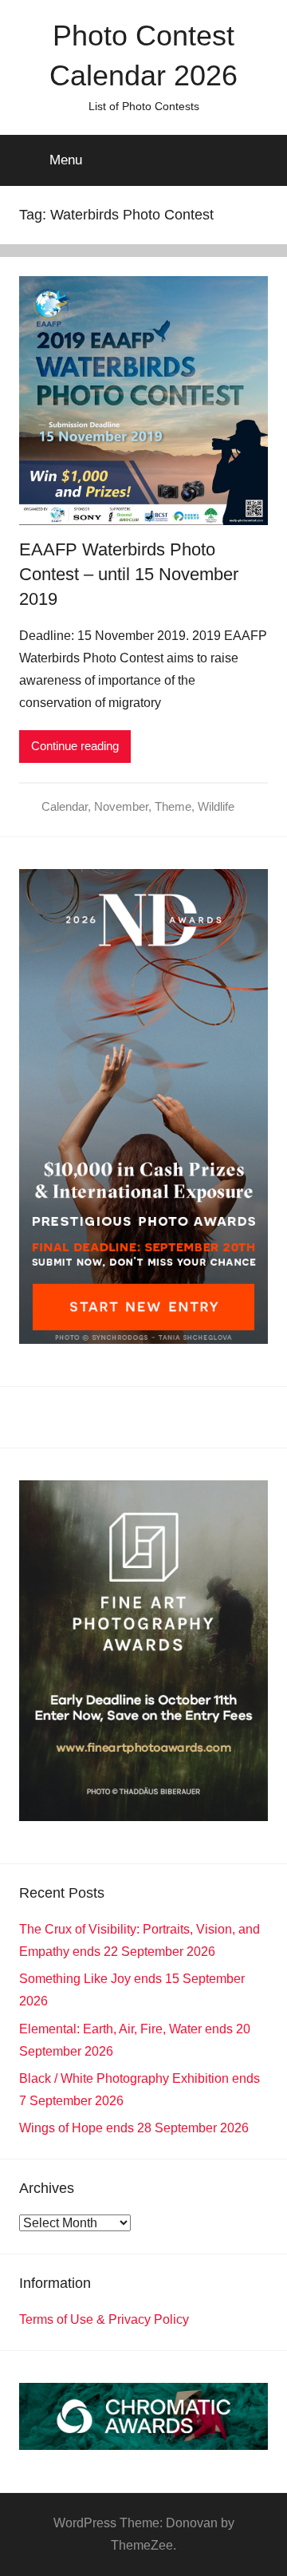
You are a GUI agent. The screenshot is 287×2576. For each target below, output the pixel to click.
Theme (173, 806)
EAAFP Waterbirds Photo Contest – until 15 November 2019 (129, 574)
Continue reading (75, 746)
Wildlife (216, 806)
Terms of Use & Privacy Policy (104, 2319)
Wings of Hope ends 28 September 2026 (134, 2128)
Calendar (65, 806)
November (121, 806)
